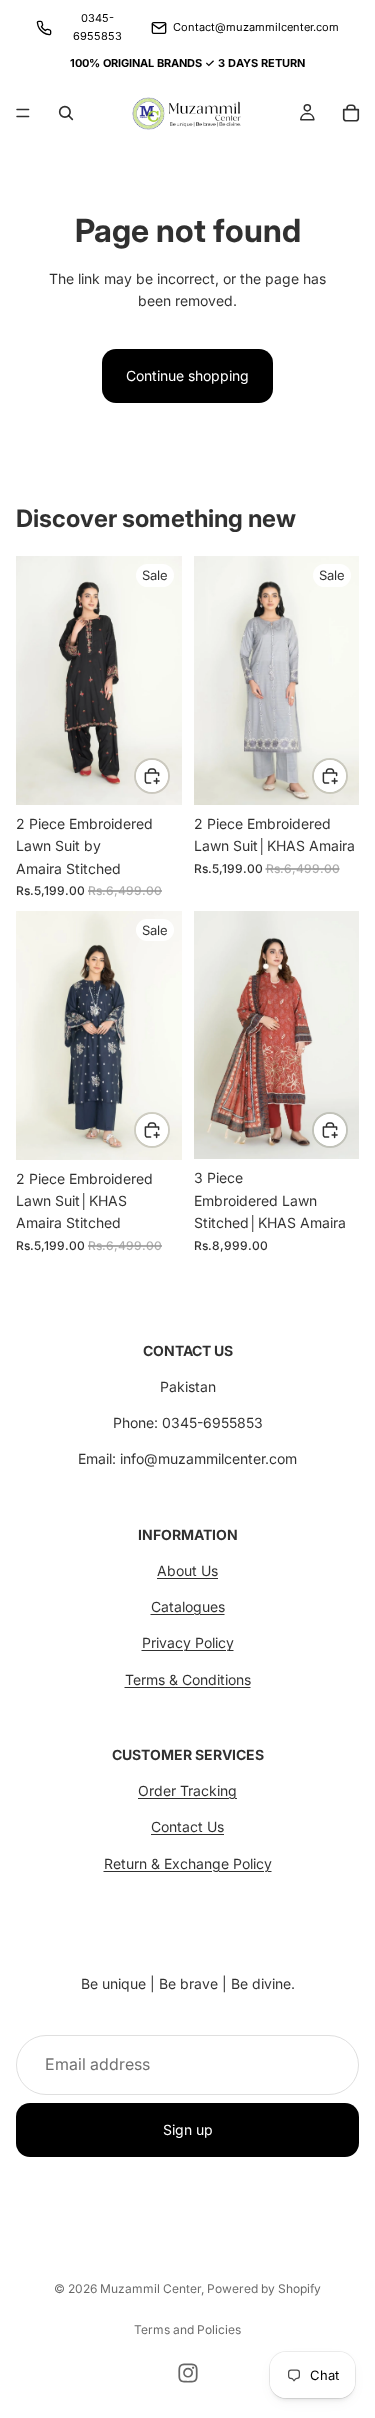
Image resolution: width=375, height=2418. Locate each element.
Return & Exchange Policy (188, 1863)
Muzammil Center (150, 2288)
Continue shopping (187, 375)
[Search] (66, 113)
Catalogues (188, 1606)
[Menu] (23, 113)
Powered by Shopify (264, 2288)
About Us (187, 1570)
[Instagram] (188, 2373)
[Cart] (351, 113)
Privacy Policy (188, 1642)
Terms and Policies (187, 2329)
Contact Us (187, 1826)
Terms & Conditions (188, 1679)
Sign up (188, 2129)
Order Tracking (187, 1790)
